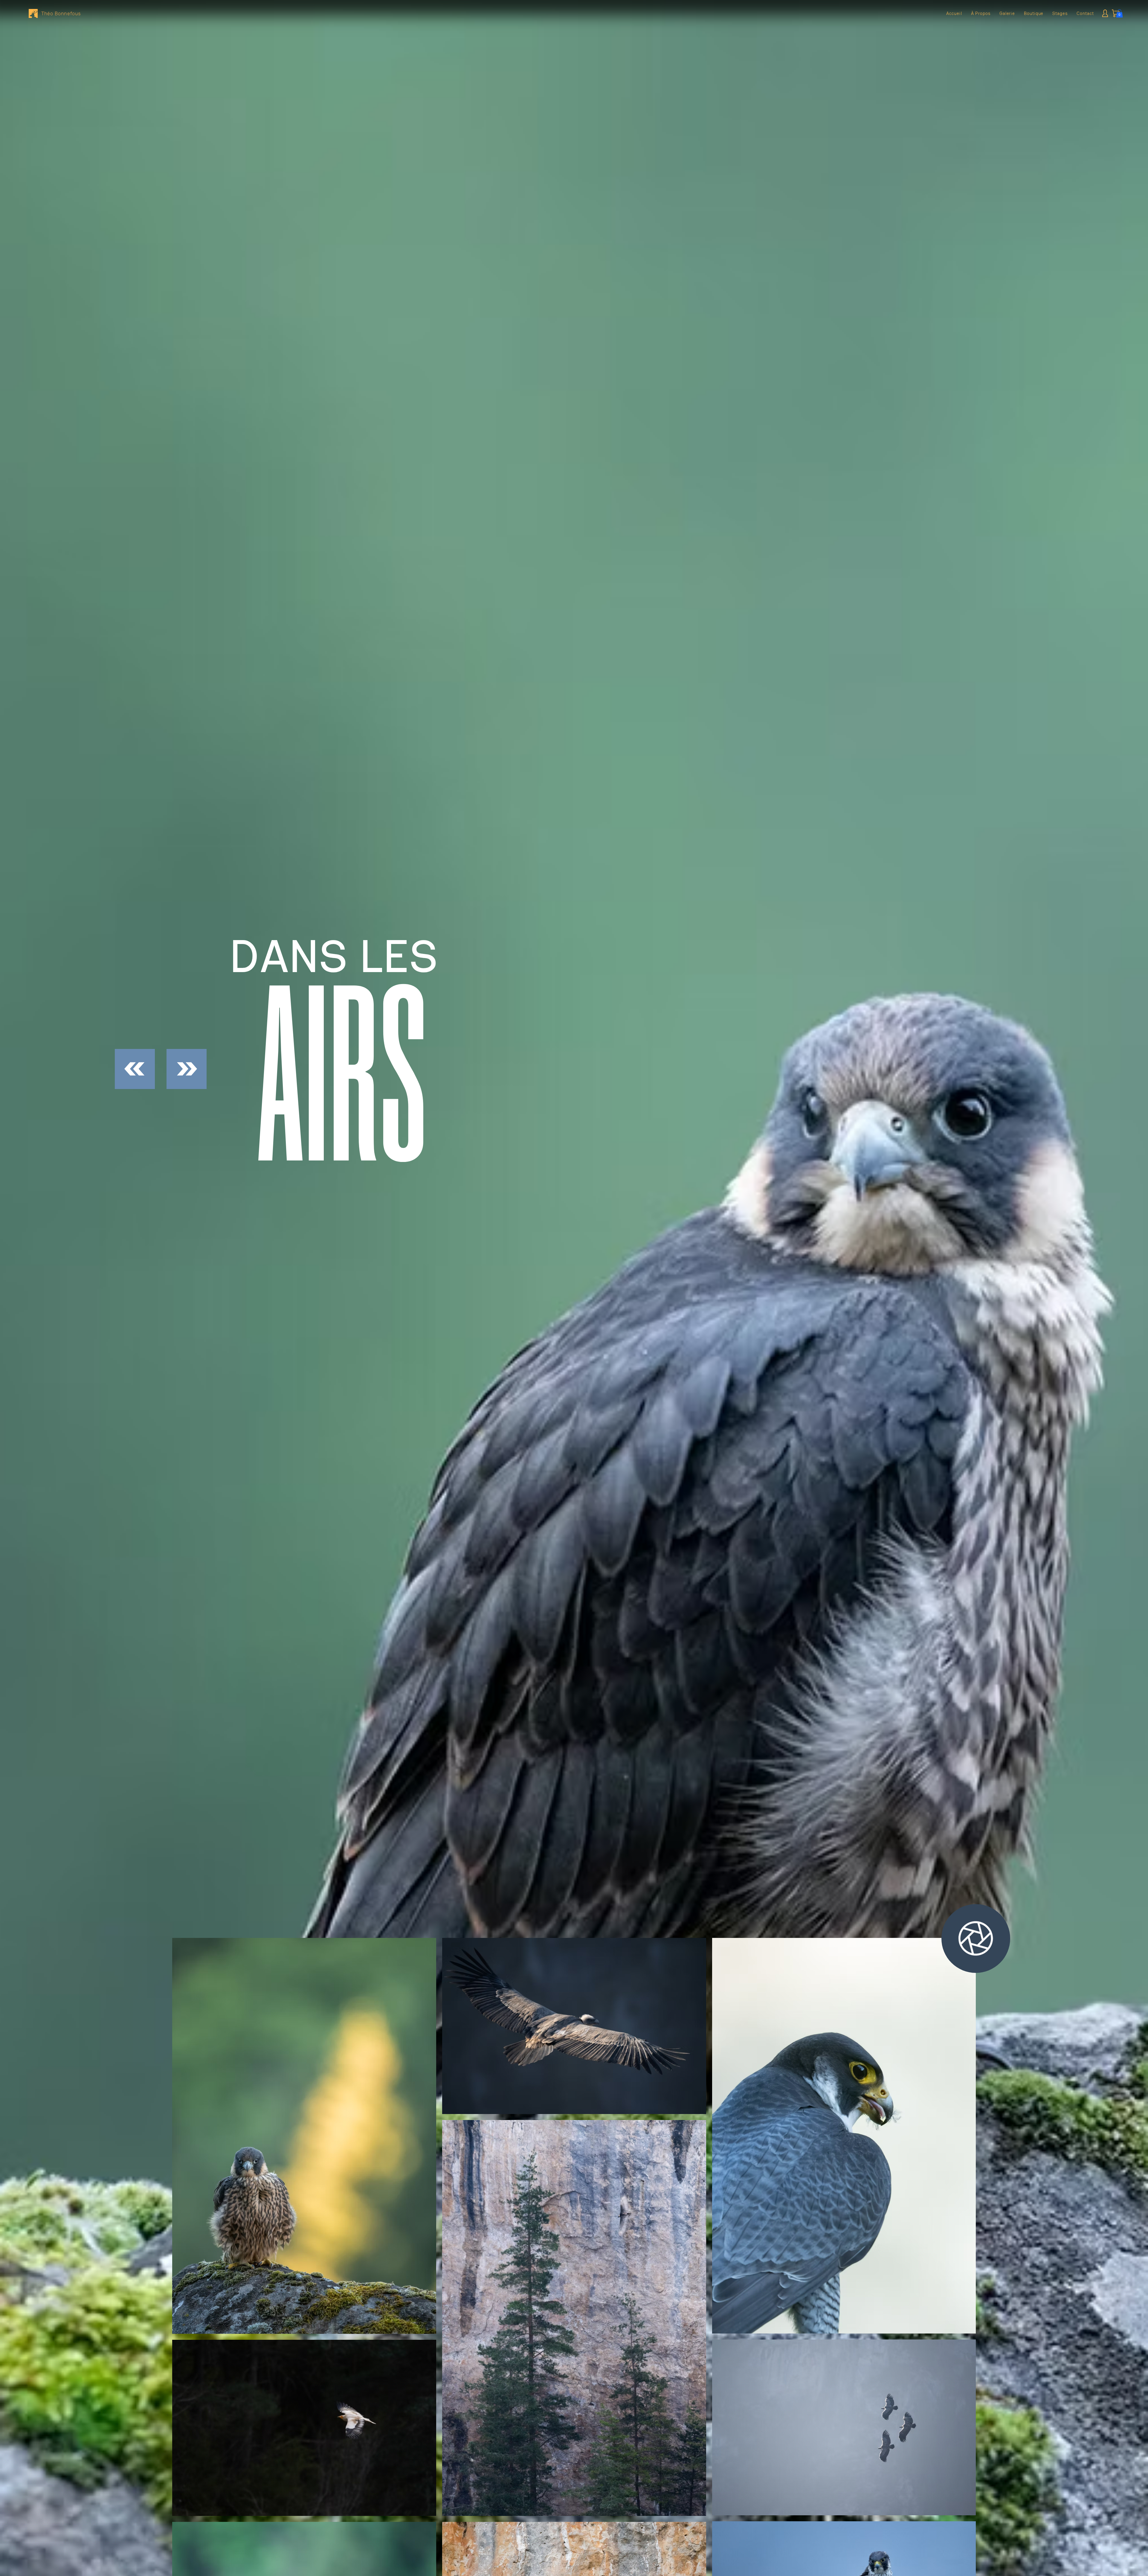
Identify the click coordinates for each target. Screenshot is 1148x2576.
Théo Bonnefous (61, 13)
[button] (1119, 13)
